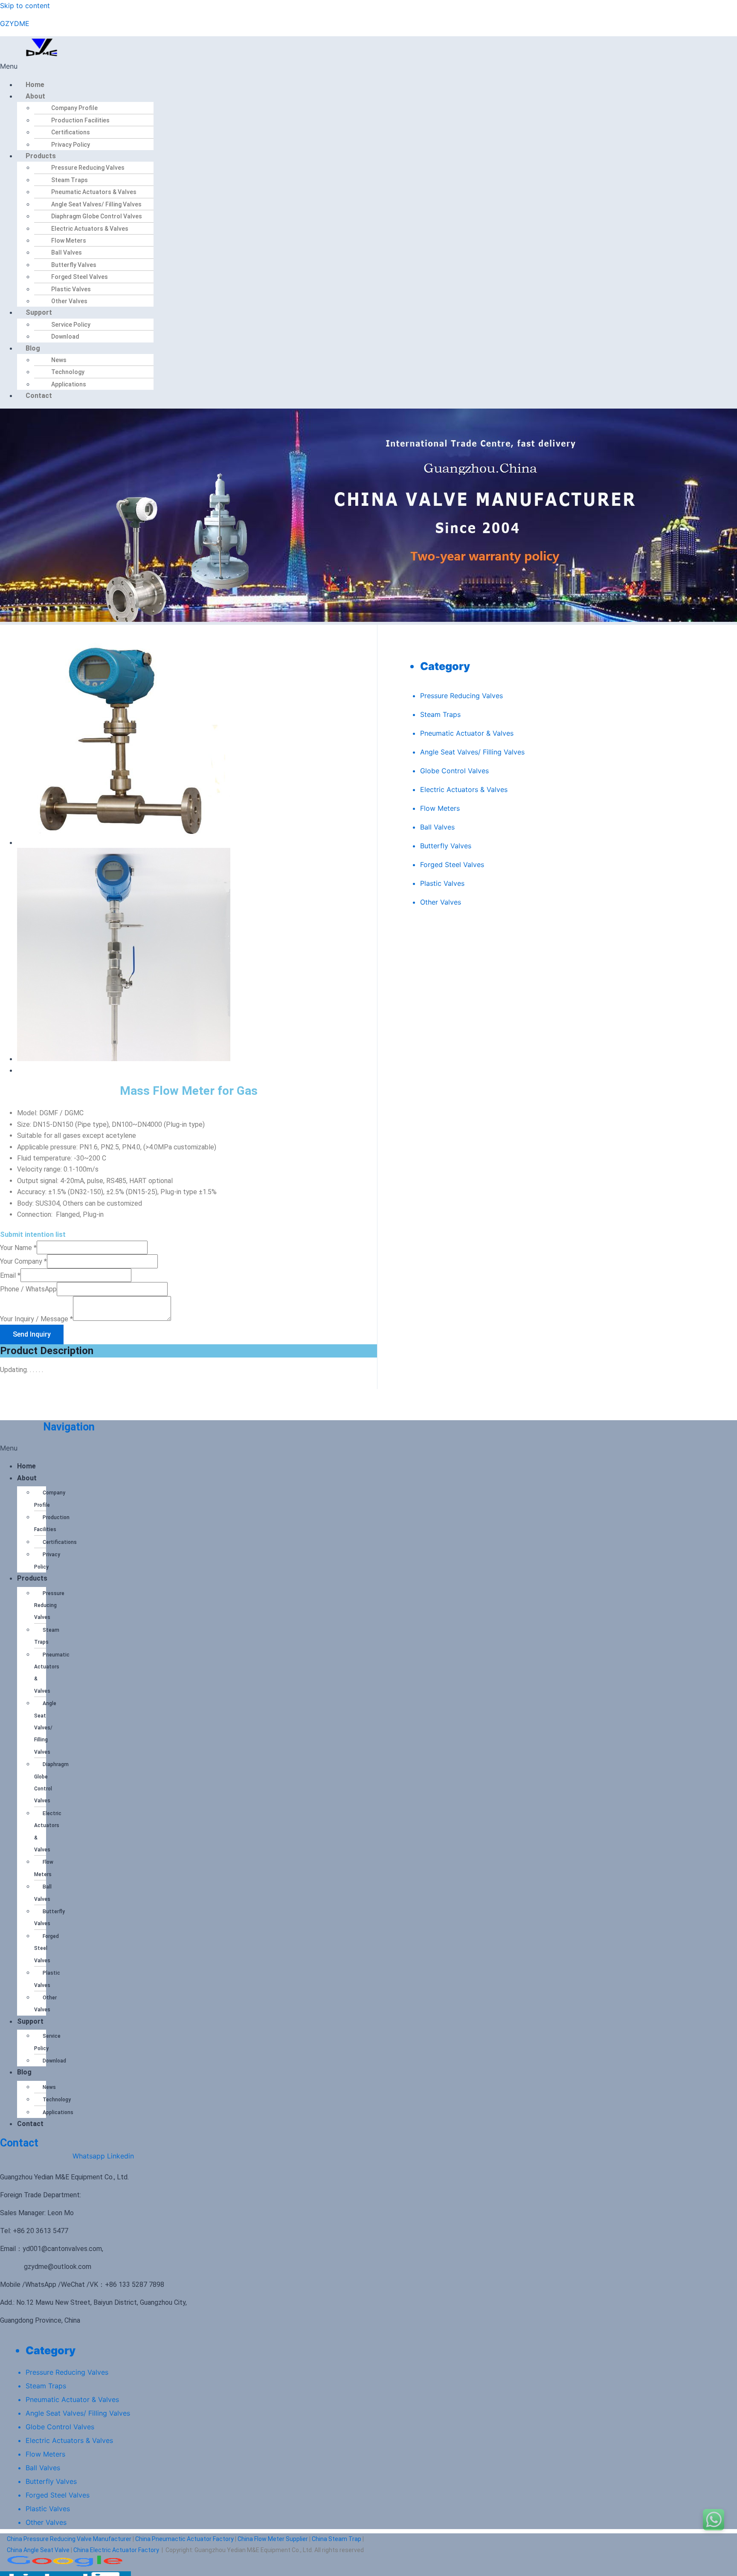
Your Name (18, 1248)
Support (39, 312)
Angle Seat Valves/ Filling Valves (96, 204)
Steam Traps (70, 180)
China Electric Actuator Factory (116, 2550)
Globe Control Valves (454, 771)
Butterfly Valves (74, 265)
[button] (166, 66)
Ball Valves (67, 252)
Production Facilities (80, 120)
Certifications (71, 132)
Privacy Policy (71, 145)
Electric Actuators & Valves (90, 229)
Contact (39, 396)
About (35, 96)
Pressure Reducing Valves (88, 168)
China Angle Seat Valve (38, 2550)
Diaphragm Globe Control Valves (97, 216)
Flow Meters (69, 241)
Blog (33, 348)
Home (35, 85)
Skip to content (25, 6)
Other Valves (69, 301)
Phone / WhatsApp (28, 1289)
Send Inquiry (32, 1334)
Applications (69, 384)
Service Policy (71, 325)
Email (10, 1275)
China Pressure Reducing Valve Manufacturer (69, 2539)
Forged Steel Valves (80, 277)
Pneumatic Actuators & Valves (94, 192)
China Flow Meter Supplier (273, 2539)
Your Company (23, 1261)
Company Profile (74, 108)
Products (41, 156)
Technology (68, 372)
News (59, 360)
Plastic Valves (71, 289)
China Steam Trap (337, 2539)
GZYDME (15, 23)
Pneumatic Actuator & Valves (467, 733)
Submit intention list (33, 1234)
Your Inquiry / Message (36, 1318)
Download (65, 337)
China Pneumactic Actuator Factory (184, 2539)
